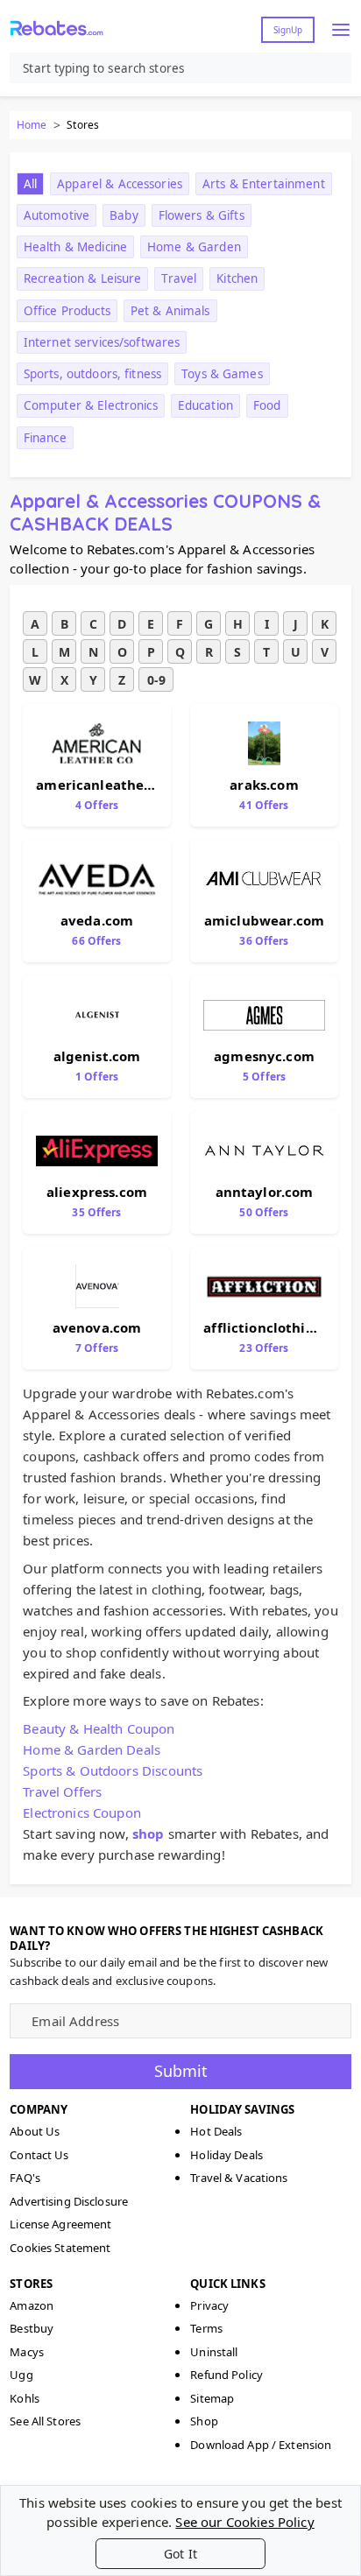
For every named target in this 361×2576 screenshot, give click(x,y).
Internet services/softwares (102, 342)
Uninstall (214, 2352)
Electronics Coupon (82, 1812)
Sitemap (212, 2398)
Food (267, 405)
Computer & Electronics (91, 405)
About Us (35, 2131)
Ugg (21, 2375)
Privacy (209, 2305)
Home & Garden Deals (92, 1749)
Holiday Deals (227, 2155)
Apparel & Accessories (120, 184)
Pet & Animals (170, 311)
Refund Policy (227, 2375)
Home (32, 125)
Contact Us (39, 2155)
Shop (204, 2421)
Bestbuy (32, 2328)
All (30, 184)
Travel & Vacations (239, 2178)
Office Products (67, 311)
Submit (181, 2071)
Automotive (57, 215)
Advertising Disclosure (69, 2201)
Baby (124, 215)
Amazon (32, 2305)
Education (205, 405)
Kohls (25, 2398)
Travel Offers (62, 1791)
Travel (179, 278)
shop (149, 1833)
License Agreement (60, 2224)
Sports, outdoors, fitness (92, 374)
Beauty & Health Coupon (99, 1728)
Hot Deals (216, 2131)
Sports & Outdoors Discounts (113, 1770)
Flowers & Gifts (202, 215)
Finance (45, 438)
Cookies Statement (60, 2248)
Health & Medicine (75, 247)
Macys (27, 2352)
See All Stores (45, 2421)
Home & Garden (194, 247)
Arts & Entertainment (264, 184)
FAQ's (25, 2178)
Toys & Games (222, 374)
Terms (206, 2328)
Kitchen (237, 278)
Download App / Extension (261, 2445)
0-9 (156, 680)
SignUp (288, 30)
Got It (180, 2554)
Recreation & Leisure (83, 278)
